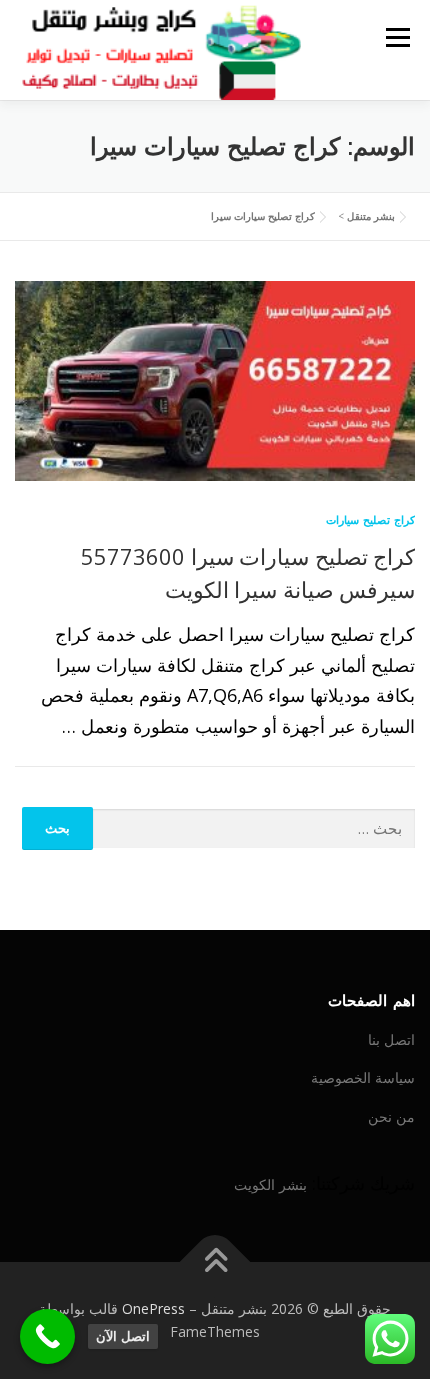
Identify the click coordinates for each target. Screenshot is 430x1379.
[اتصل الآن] (47, 1336)
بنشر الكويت (270, 1184)
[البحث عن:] (254, 829)
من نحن (391, 1116)
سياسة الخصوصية (363, 1077)
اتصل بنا (391, 1039)
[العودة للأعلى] (215, 1261)
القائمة (397, 37)
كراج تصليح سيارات (370, 519)
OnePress (153, 1308)
